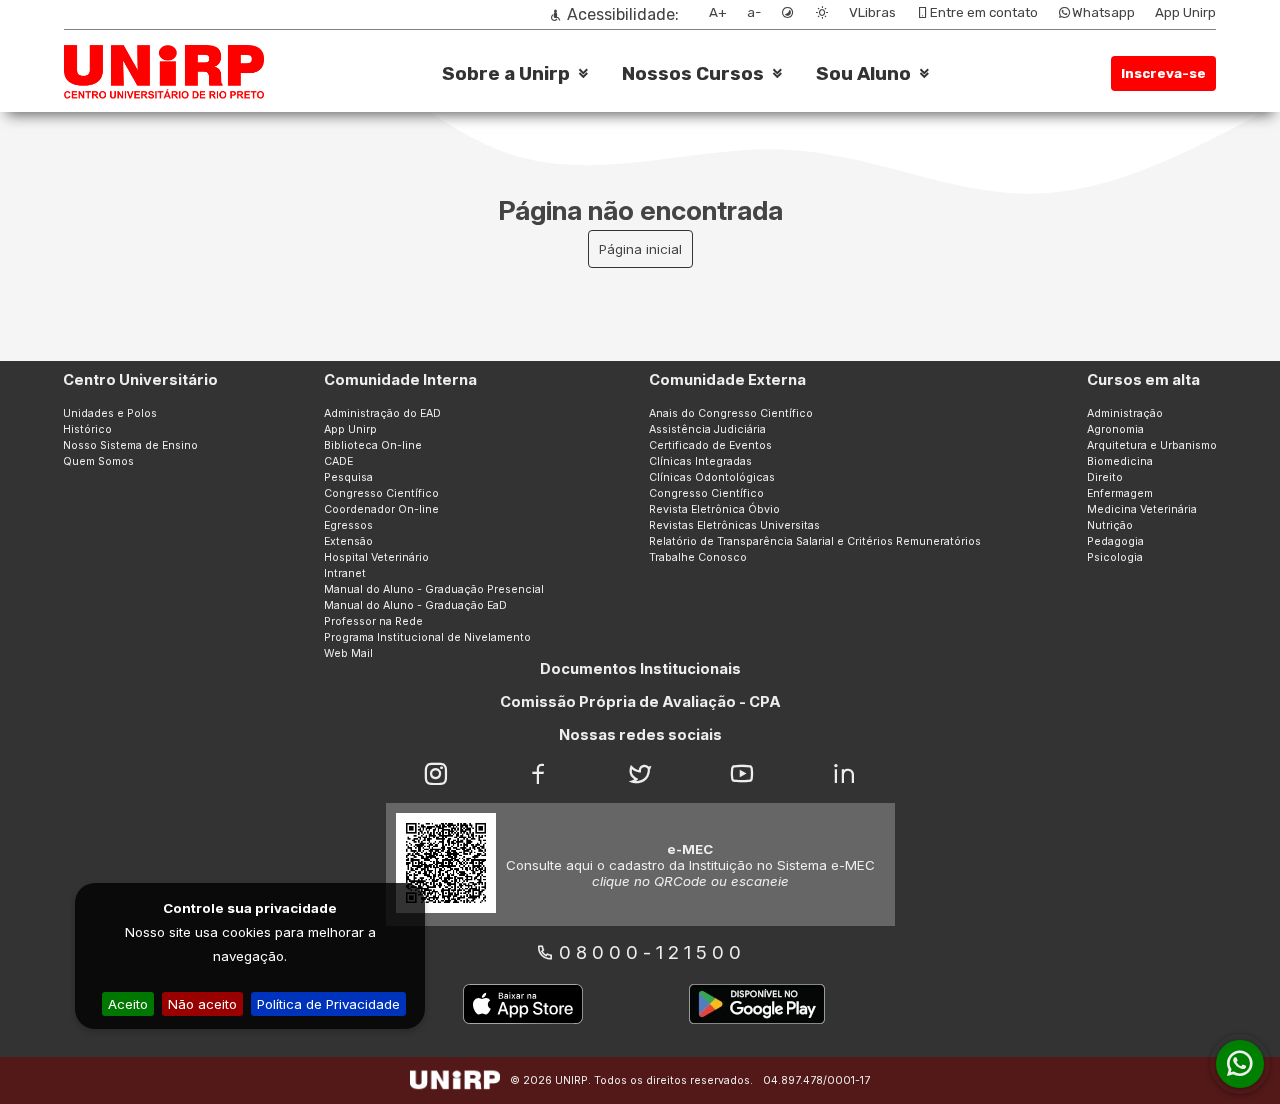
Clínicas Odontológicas (712, 477)
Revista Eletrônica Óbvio (714, 509)
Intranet (345, 573)
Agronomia (1115, 429)
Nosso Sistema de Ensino (130, 445)
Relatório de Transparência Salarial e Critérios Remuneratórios (815, 541)
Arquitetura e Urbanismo (1152, 445)
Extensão (348, 541)
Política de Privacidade (328, 1004)
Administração (1125, 413)
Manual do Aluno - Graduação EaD (415, 605)
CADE (338, 461)
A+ (718, 12)
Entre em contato (984, 12)
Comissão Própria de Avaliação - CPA (640, 702)
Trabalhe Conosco (698, 557)
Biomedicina (1120, 461)
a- (754, 12)
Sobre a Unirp (506, 74)
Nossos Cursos (693, 74)
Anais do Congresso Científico (731, 413)
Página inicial (640, 249)
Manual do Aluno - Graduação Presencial (434, 589)
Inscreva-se (1163, 73)
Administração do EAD (382, 413)
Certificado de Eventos (710, 445)
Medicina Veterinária (1142, 509)
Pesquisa (348, 477)
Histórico (87, 429)
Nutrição (1110, 525)
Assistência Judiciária (707, 429)
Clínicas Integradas (700, 461)
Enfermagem (1120, 493)
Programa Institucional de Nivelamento (427, 637)
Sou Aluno (863, 74)
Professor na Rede (373, 621)
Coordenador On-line (381, 509)
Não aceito (202, 1004)
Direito (1105, 477)
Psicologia (1115, 557)
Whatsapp (1103, 12)
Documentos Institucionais (640, 669)
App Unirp (1185, 12)
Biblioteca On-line (373, 445)
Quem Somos (98, 461)
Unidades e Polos (110, 413)
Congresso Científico (381, 493)
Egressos (348, 525)
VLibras (872, 12)
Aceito (128, 1004)
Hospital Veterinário (376, 557)
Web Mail (348, 653)
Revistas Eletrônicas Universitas (734, 525)
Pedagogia (1115, 541)
